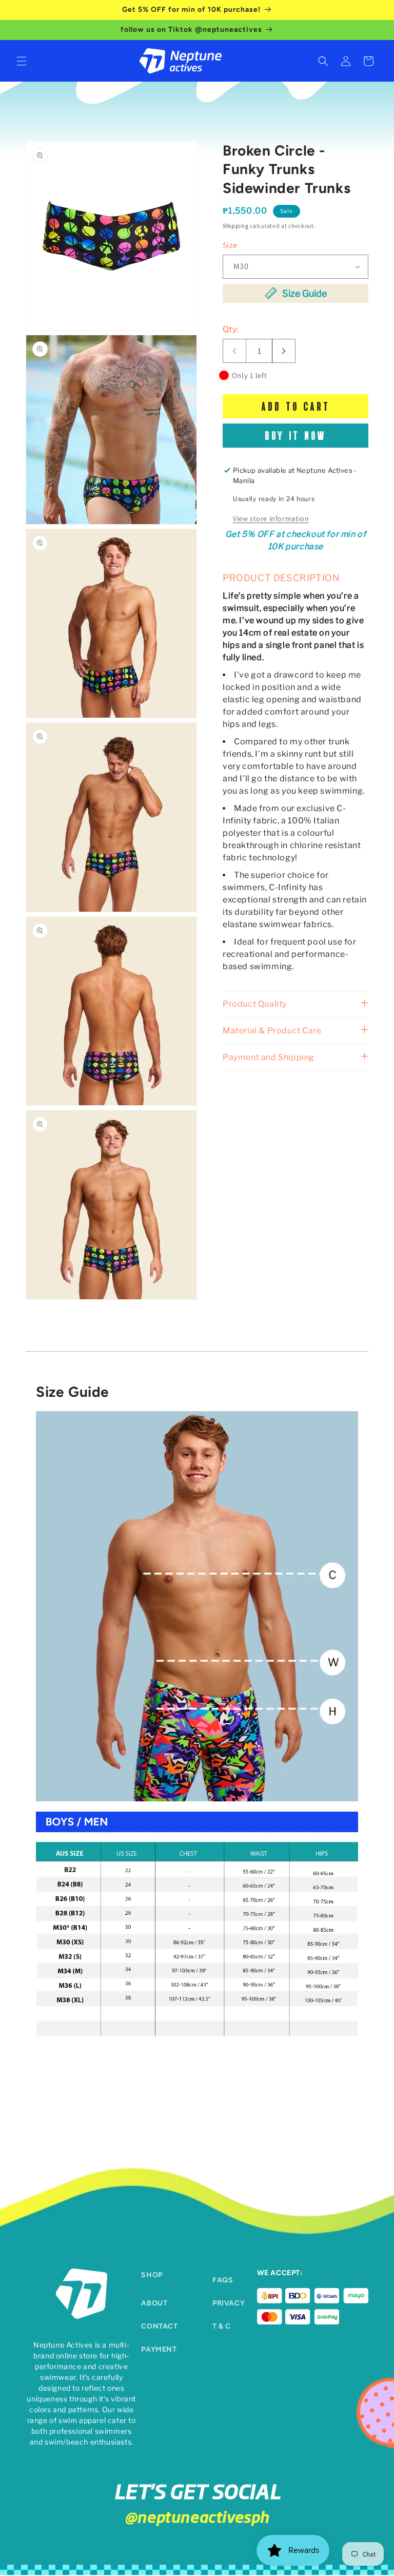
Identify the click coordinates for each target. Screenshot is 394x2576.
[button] (22, 61)
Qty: (231, 329)
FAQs (223, 2280)
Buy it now (295, 435)
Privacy (229, 2303)
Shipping (236, 226)
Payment (159, 2349)
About (154, 2303)
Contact (159, 2326)
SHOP (152, 2275)
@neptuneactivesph (197, 2516)
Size (230, 245)
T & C (222, 2326)
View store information (271, 518)
